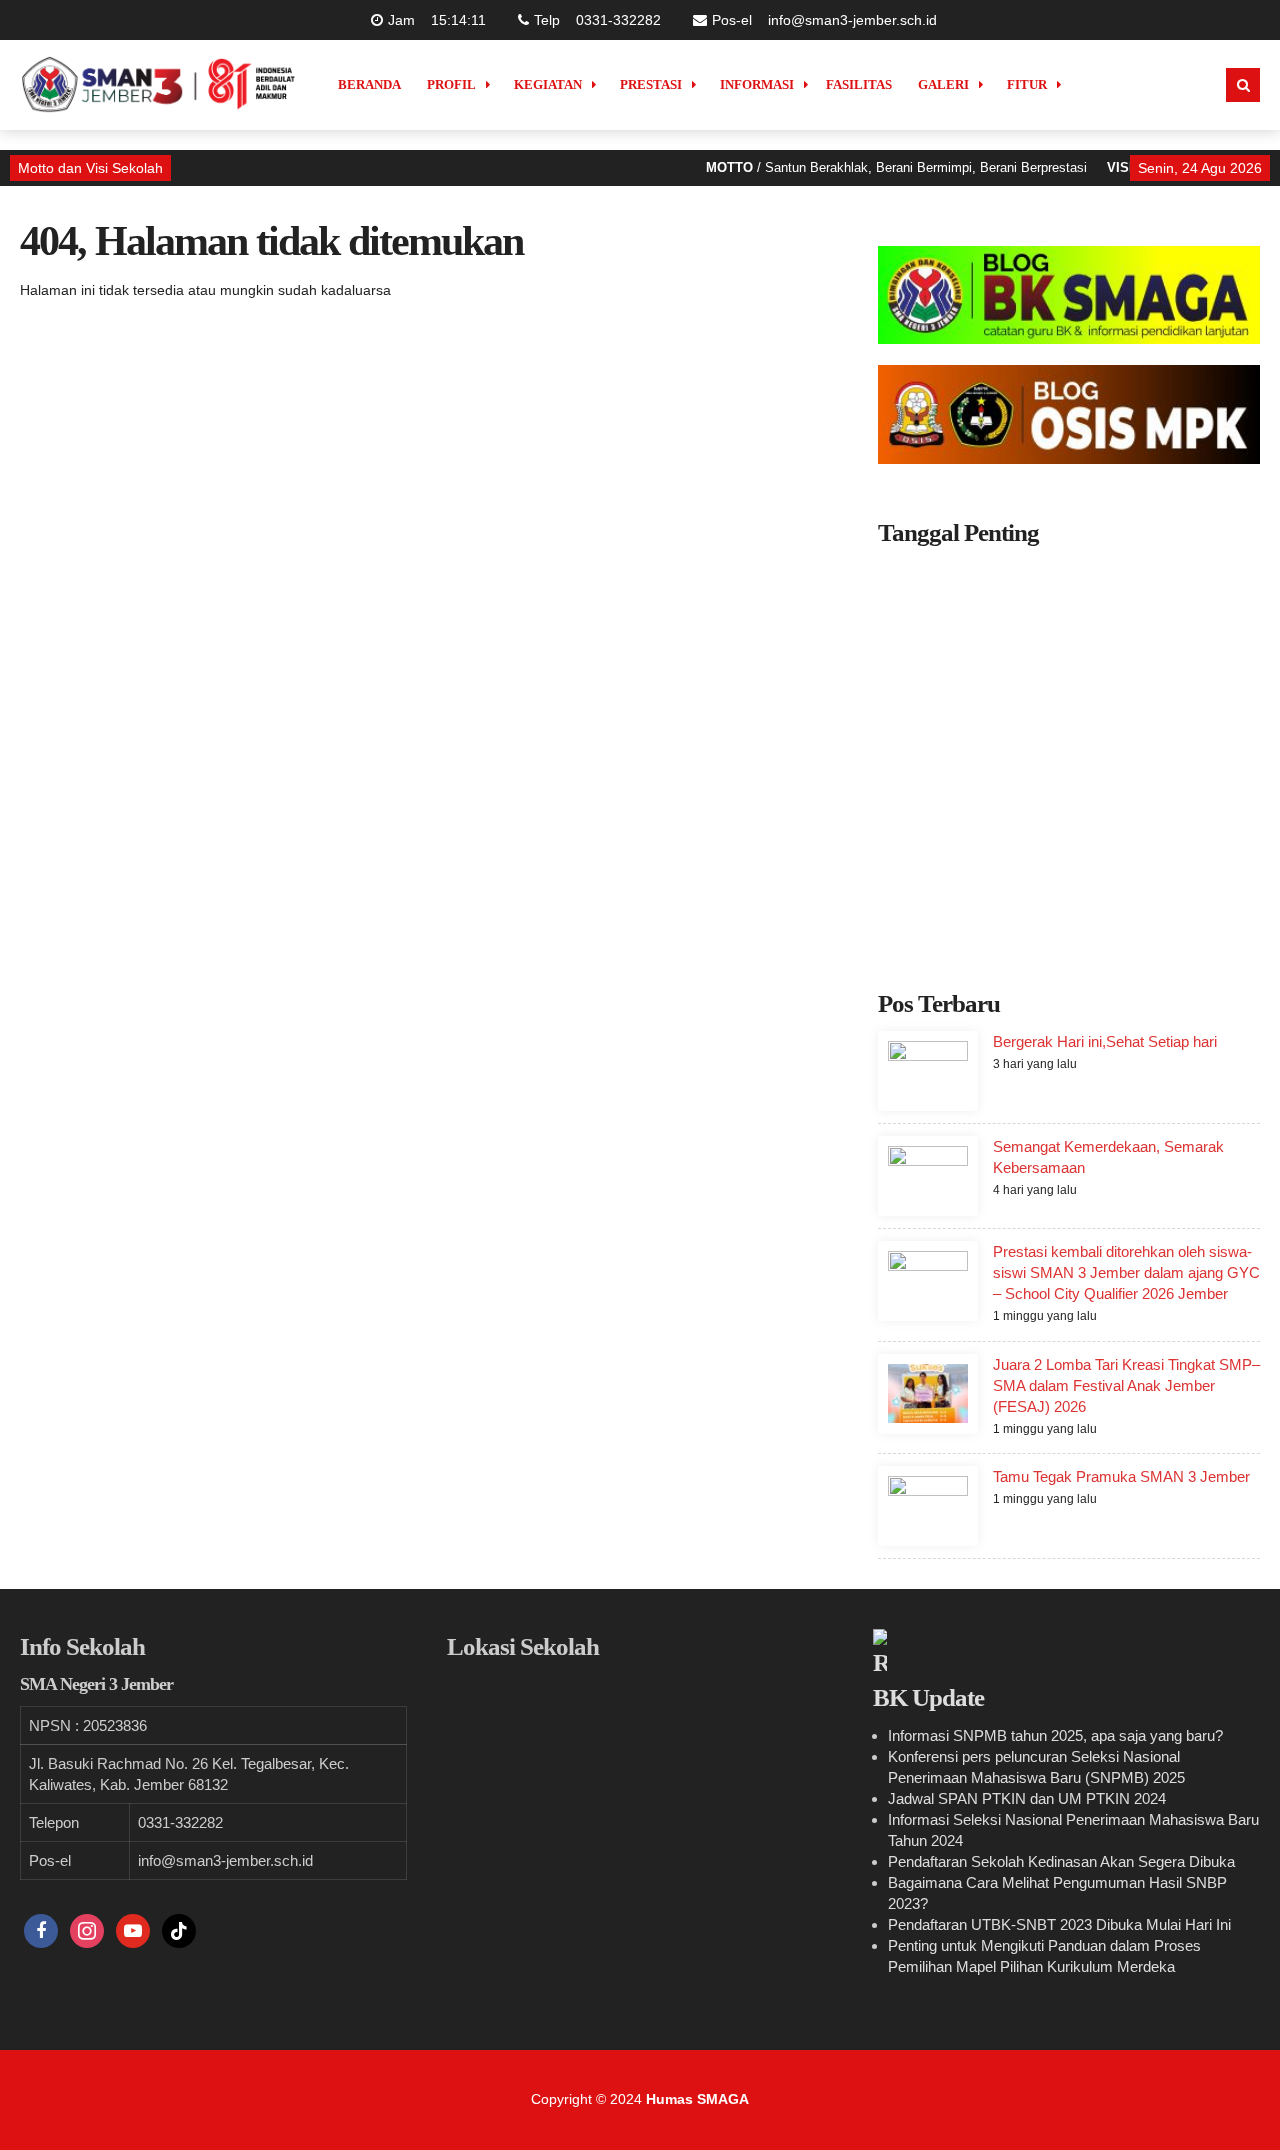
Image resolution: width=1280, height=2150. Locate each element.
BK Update (928, 1697)
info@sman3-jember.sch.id (852, 20)
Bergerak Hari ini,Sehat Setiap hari (1105, 1041)
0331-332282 (618, 20)
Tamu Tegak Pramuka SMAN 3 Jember (1121, 1476)
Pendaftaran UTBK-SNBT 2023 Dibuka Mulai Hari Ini (1059, 1924)
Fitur (1027, 84)
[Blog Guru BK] (1069, 295)
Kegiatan (548, 84)
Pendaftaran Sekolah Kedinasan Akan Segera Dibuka (1061, 1861)
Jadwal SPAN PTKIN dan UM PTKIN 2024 (1027, 1798)
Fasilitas (859, 84)
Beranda (369, 84)
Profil (451, 84)
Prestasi (651, 84)
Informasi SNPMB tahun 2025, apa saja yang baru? (1055, 1735)
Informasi (757, 84)
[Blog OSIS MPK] (1069, 414)
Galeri (943, 84)
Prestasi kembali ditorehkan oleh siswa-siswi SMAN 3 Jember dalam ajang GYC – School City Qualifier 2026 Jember (1126, 1272)
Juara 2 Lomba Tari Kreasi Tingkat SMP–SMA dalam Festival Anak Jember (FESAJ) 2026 (1126, 1385)
